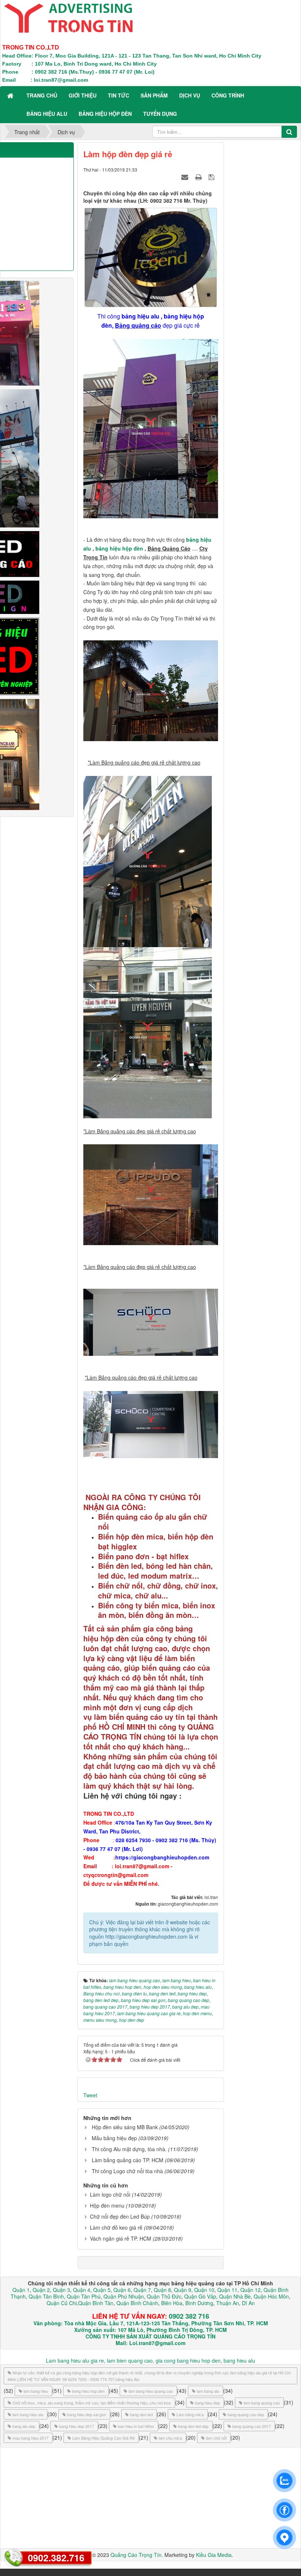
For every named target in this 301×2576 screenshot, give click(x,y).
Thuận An (228, 2303)
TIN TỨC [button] (119, 95)
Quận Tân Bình (46, 2296)
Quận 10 (204, 2290)
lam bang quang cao (262, 2403)
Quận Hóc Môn (271, 2296)
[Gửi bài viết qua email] (186, 177)
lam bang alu (208, 2391)
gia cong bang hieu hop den (188, 2360)
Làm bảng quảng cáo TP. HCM (128, 2160)
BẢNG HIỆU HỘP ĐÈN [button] (105, 114)
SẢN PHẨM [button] (154, 95)
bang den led (141, 2414)
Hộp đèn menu (107, 2205)
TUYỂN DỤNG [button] (160, 114)
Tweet (90, 2095)
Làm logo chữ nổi (110, 2194)
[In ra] (199, 177)
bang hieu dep (207, 2403)
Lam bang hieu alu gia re (75, 2360)
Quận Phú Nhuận (124, 2296)
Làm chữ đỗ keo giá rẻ (116, 2227)
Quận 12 (250, 2290)
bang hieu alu (239, 2360)
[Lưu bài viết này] (212, 177)
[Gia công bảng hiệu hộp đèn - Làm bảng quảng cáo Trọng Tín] (68, 17)
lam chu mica (170, 2438)
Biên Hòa (171, 2303)
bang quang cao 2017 (252, 2426)
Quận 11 (227, 2290)
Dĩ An (248, 2303)
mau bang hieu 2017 (30, 2438)
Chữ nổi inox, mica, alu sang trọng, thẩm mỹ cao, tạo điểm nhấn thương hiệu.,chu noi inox (92, 2403)
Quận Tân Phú (84, 2296)
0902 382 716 (189, 2316)
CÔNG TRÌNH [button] (228, 95)
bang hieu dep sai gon (87, 2414)
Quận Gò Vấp (200, 2296)
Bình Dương (199, 2303)
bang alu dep (24, 2426)
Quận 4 (82, 2290)
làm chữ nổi (216, 2438)
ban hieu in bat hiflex (136, 2426)
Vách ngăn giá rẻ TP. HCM (121, 2238)
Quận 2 (41, 2290)
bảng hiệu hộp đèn (119, 548)
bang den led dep (193, 2426)
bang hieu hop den (88, 2391)
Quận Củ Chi (62, 2303)
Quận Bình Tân (96, 2303)
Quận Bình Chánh (137, 2303)
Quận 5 (102, 2290)
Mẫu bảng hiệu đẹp (114, 2138)
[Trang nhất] (11, 95)
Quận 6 (121, 2290)
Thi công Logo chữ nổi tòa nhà (127, 2171)
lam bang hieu (36, 2391)
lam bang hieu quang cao (151, 2391)
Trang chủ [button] (42, 95)
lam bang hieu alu (28, 2414)
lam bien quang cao (130, 2360)
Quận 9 (183, 2290)
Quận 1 (21, 2290)
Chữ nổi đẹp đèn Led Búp (120, 2216)
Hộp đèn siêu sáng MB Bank (125, 2127)
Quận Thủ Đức (163, 2296)
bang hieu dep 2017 (77, 2426)
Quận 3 (61, 2290)
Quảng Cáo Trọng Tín (136, 2555)
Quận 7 (142, 2290)
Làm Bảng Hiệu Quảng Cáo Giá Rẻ (104, 2438)
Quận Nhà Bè (235, 2296)
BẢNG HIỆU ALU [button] (47, 114)
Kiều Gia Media (214, 2555)
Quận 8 (162, 2290)
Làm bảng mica (190, 2414)
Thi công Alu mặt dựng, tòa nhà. (129, 2149)
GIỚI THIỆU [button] (83, 95)
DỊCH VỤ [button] (190, 95)
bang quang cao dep (246, 2414)
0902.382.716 (56, 2558)
